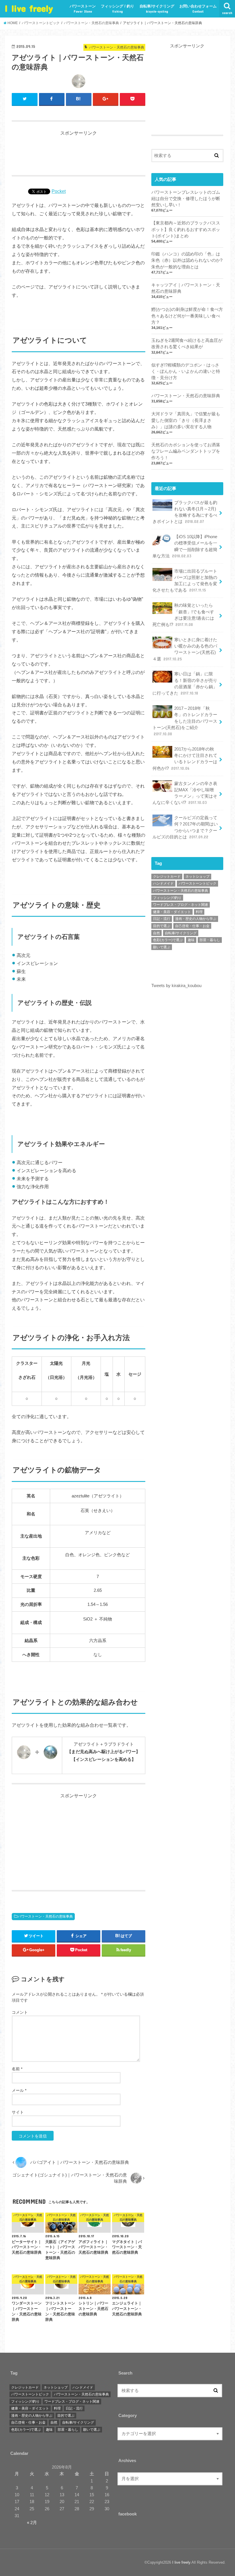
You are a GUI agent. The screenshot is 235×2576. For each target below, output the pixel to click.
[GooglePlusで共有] (106, 99)
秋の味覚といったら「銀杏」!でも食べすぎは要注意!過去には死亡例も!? (183, 615)
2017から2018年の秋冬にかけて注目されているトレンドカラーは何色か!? (185, 759)
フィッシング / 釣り (117, 9)
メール (19, 2090)
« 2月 (32, 2523)
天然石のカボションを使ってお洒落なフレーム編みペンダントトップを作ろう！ (186, 451)
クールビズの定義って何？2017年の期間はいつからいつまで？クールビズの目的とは (185, 827)
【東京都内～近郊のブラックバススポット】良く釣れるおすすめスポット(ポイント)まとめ (186, 229)
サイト (18, 2112)
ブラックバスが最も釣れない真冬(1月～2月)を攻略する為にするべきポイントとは (185, 512)
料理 (199, 912)
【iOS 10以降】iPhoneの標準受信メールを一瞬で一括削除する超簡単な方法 (185, 546)
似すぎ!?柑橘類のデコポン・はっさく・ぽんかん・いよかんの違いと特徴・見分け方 (186, 371)
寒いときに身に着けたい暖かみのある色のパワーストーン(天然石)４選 (185, 649)
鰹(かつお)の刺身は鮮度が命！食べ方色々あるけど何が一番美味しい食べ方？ (187, 316)
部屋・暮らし (210, 940)
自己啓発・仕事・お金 (192, 926)
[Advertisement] (79, 151)
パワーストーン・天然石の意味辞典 (186, 396)
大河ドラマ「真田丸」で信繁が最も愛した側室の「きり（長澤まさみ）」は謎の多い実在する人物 (186, 420)
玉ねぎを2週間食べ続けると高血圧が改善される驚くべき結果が (187, 344)
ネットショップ (197, 877)
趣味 (191, 940)
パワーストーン (83, 9)
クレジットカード (167, 877)
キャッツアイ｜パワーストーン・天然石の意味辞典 (186, 288)
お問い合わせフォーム (198, 9)
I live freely (29, 8)
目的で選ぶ (162, 926)
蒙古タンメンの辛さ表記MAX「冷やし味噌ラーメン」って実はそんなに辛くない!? (185, 793)
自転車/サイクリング (157, 9)
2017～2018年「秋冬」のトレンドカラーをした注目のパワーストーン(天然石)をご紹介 (185, 721)
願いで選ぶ (162, 947)
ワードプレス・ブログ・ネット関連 (181, 905)
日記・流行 (162, 919)
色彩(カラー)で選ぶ (168, 940)
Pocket (59, 191)
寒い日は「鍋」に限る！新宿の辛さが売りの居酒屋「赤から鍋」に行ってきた (185, 684)
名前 (17, 2069)
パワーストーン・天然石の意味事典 (45, 1916)
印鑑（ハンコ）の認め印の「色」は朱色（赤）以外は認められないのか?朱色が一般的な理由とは (187, 260)
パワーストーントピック (197, 883)
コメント (20, 2012)
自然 (156, 933)
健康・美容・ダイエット (172, 912)
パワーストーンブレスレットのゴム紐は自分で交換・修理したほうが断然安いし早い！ (186, 199)
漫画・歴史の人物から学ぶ (196, 919)
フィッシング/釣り (167, 898)
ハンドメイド (163, 883)
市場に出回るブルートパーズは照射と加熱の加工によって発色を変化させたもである (185, 581)
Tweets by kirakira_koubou (176, 986)
